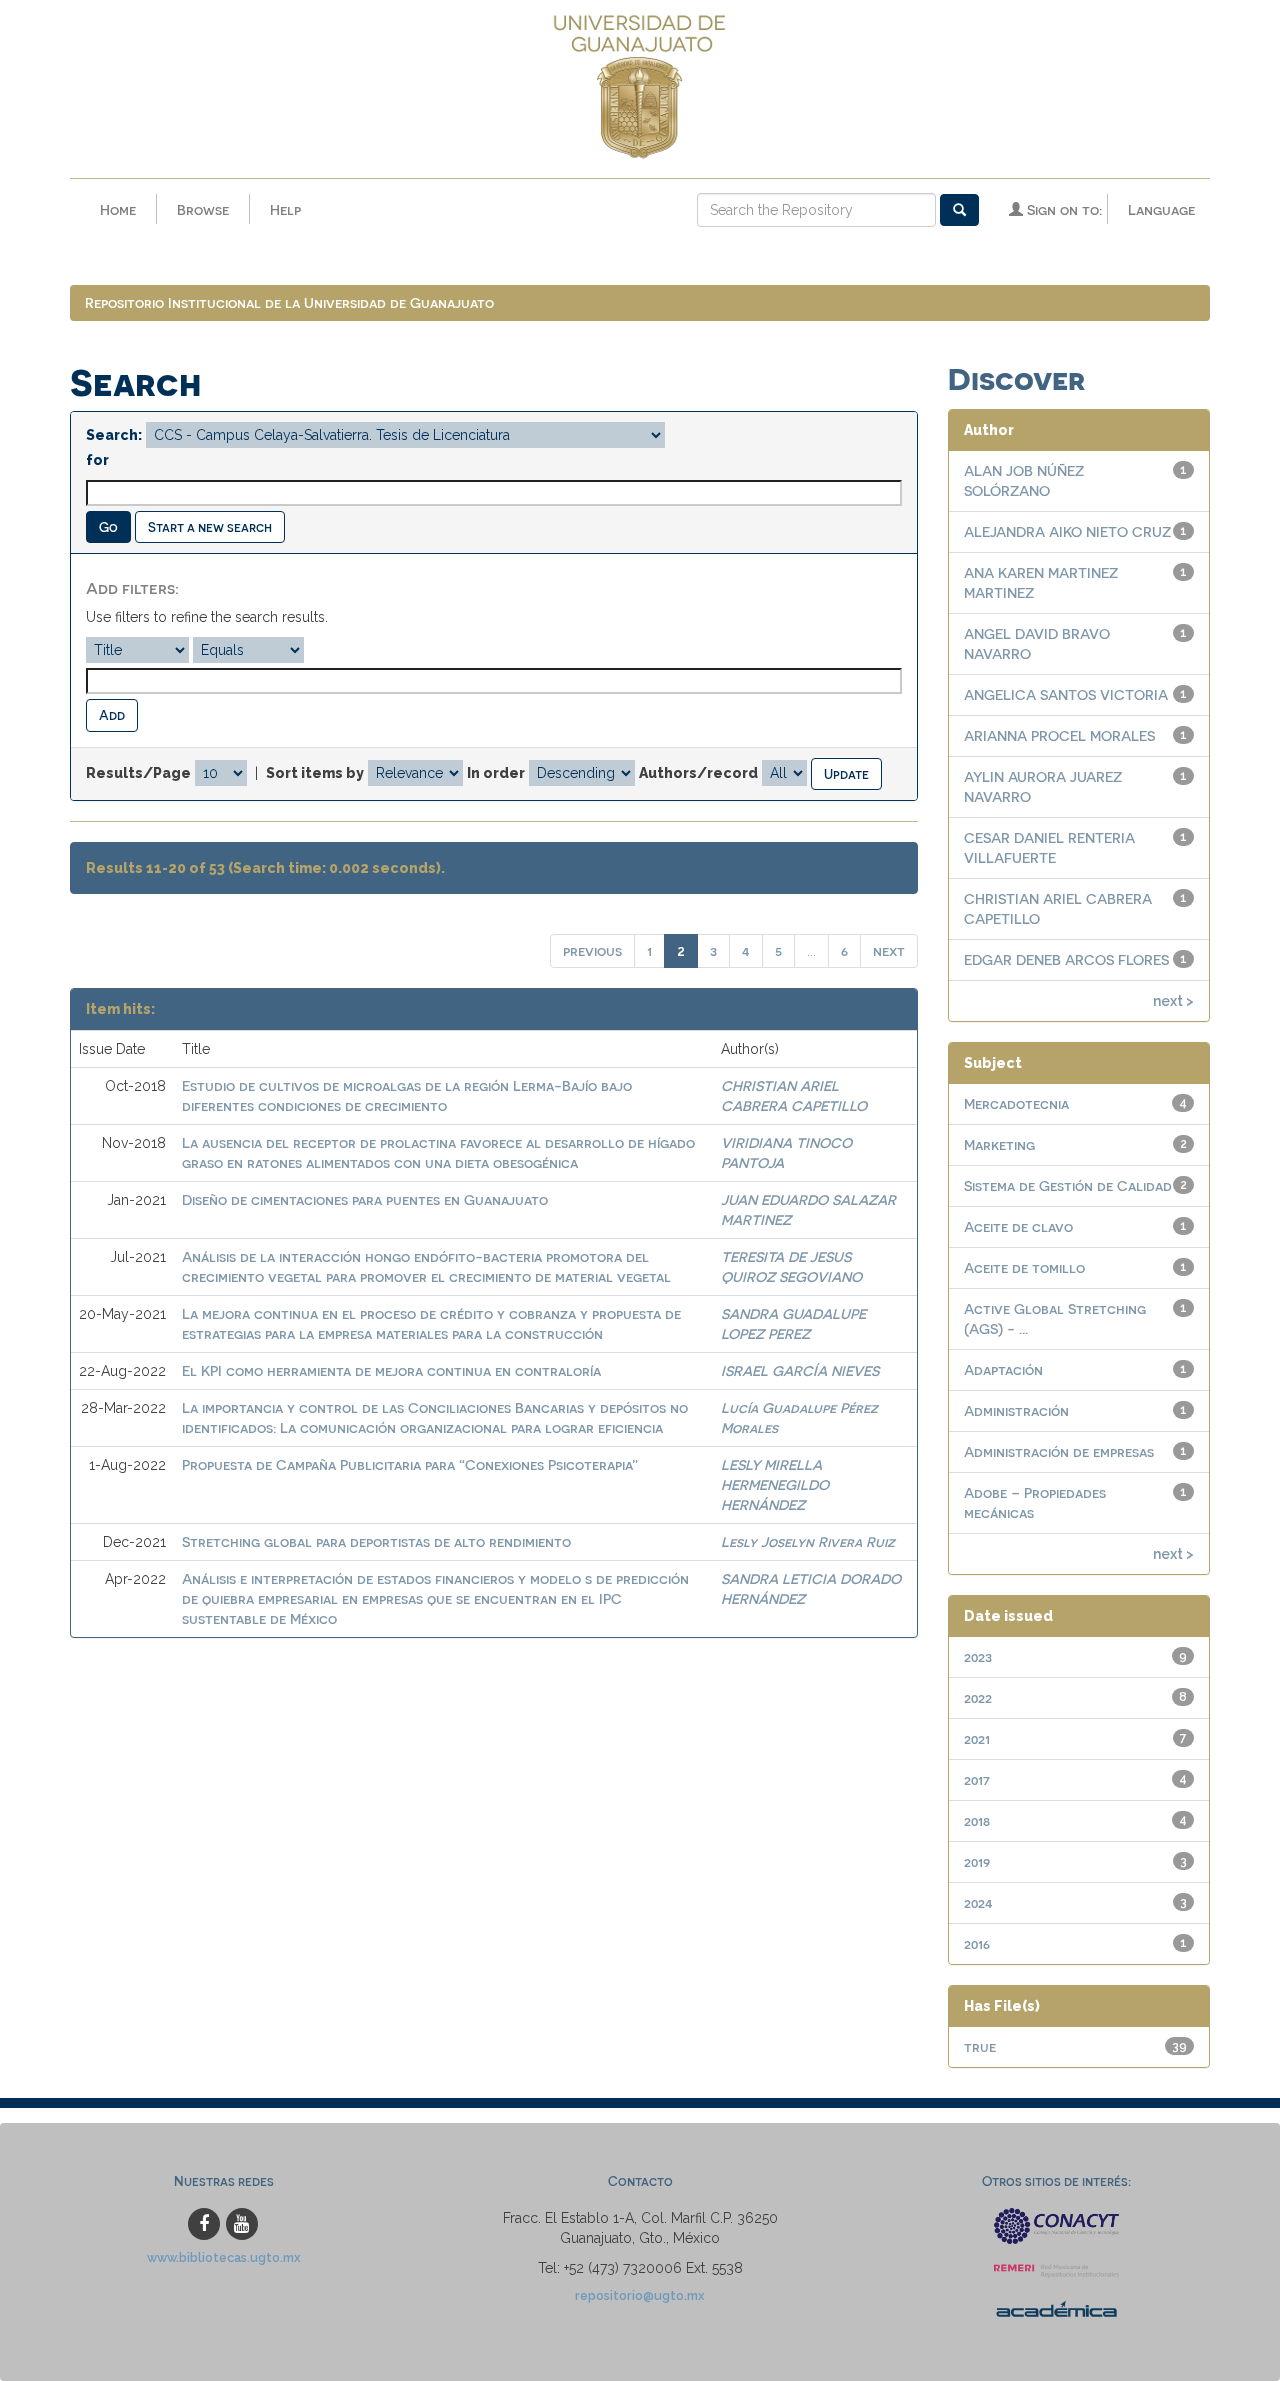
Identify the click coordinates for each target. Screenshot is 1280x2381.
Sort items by (315, 773)
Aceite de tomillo (1024, 1267)
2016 (977, 1943)
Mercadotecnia (1016, 1103)
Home (118, 209)
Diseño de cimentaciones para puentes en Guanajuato (365, 1199)
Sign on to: (1062, 209)
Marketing (999, 1144)
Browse (203, 209)
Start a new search (210, 526)
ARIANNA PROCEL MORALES (1059, 735)
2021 (977, 1738)
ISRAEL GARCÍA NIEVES (800, 1370)
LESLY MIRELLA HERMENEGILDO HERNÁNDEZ (775, 1484)
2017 (977, 1779)
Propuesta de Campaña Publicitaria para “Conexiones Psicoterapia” (410, 1464)
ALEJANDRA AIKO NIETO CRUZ (1067, 531)
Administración (1016, 1410)
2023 (978, 1656)
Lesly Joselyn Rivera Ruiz (808, 1541)
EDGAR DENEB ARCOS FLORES (1066, 959)
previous (592, 950)
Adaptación (1003, 1369)
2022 (978, 1697)
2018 (977, 1820)
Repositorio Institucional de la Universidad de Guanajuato (289, 302)
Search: (114, 435)
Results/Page (138, 773)
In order (496, 773)
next (889, 950)
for (97, 460)
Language (1161, 209)
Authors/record (698, 773)
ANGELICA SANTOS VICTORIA (1066, 694)
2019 (977, 1861)
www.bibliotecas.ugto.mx (224, 2257)
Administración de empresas (1059, 1451)
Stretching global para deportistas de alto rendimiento (376, 1541)
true (980, 2046)
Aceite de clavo (1018, 1226)
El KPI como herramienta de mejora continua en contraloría (391, 1370)
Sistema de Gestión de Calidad (1068, 1185)
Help (285, 209)
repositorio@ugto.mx (640, 2295)
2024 (978, 1902)
